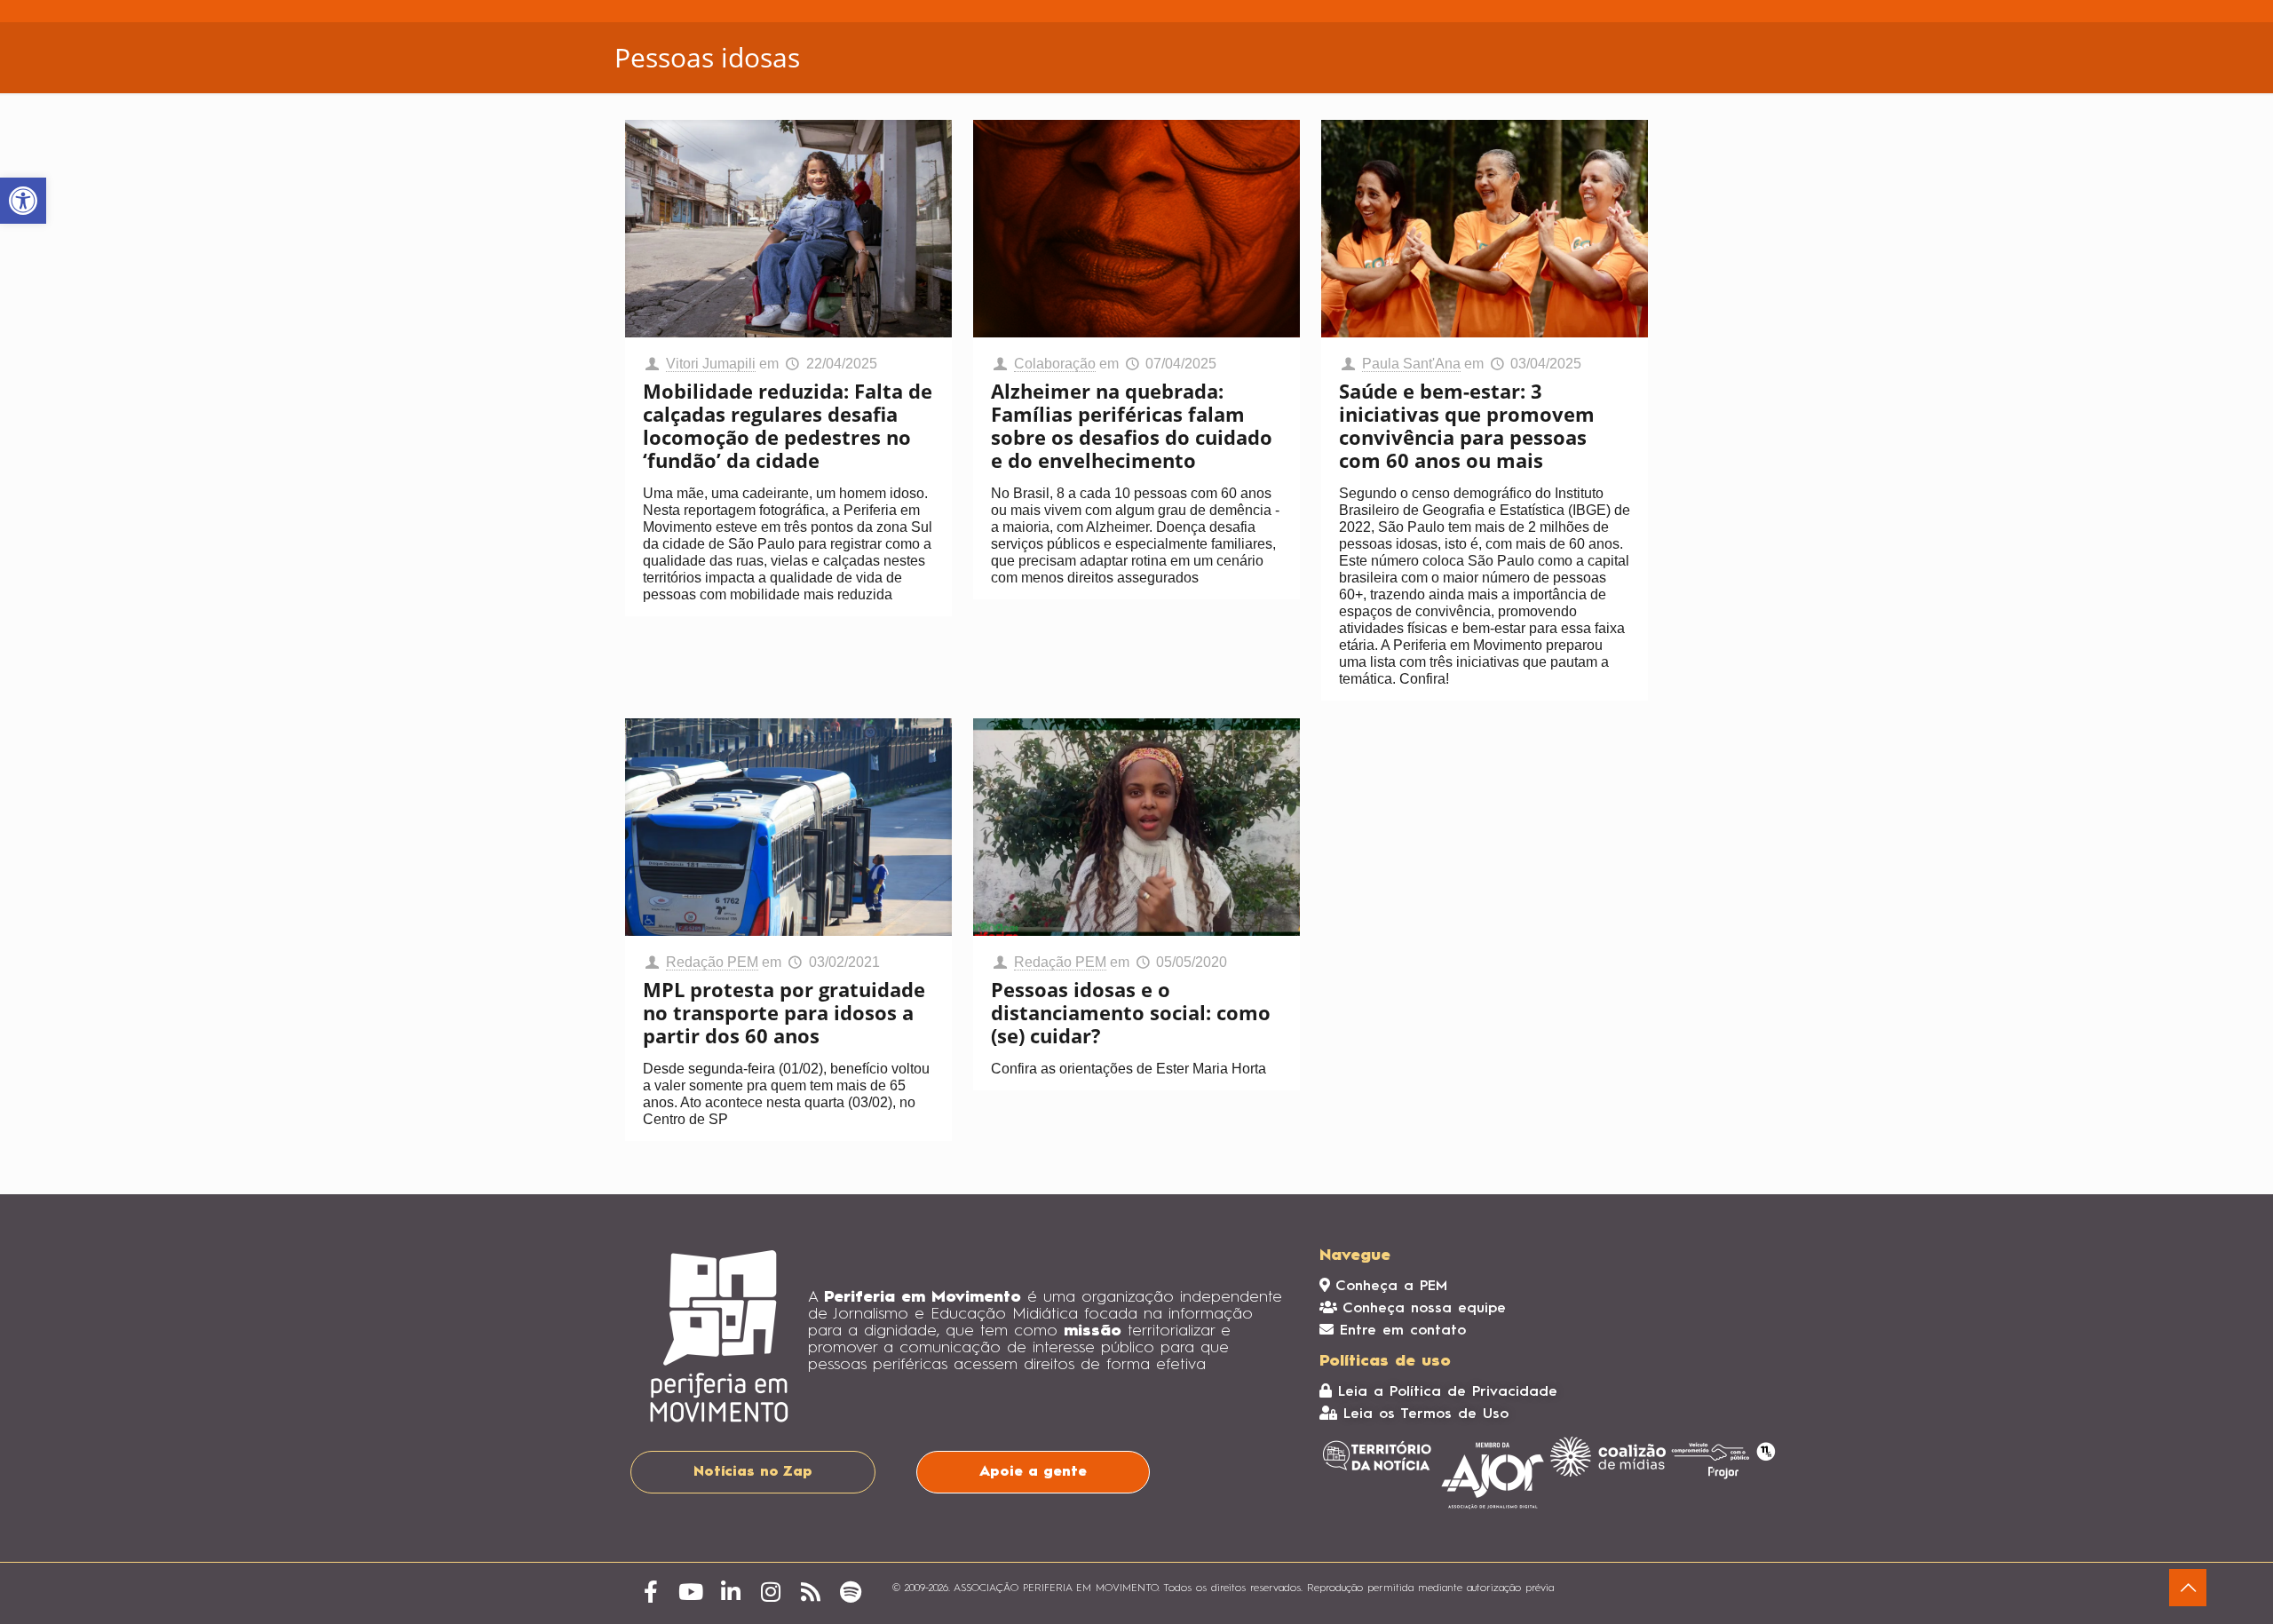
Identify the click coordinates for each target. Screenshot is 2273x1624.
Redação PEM (712, 962)
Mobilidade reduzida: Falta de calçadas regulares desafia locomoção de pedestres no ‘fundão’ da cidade (788, 425)
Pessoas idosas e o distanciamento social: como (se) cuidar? (1131, 1012)
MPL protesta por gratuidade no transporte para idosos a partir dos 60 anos (784, 1012)
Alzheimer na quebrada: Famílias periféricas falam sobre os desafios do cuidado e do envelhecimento (1132, 425)
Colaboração (1055, 364)
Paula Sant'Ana (1411, 364)
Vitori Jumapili (711, 364)
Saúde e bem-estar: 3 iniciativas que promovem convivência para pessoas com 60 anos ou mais (1467, 425)
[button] (23, 201)
